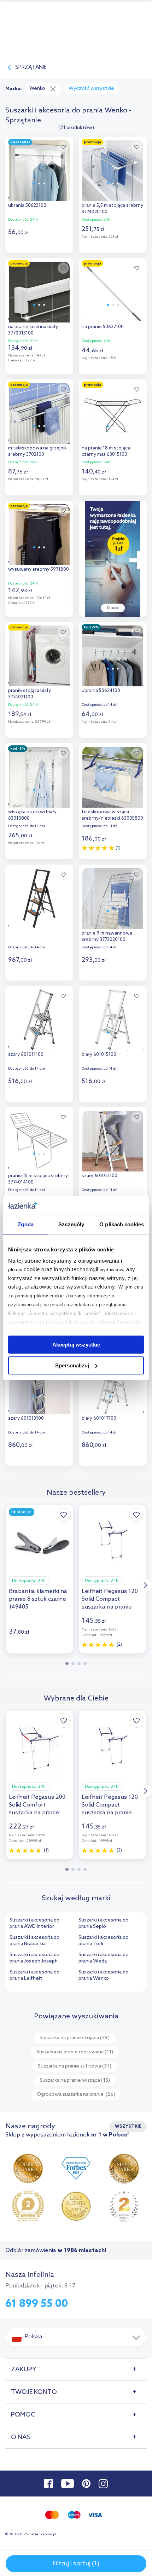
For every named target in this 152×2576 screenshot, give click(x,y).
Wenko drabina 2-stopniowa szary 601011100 (39, 1051)
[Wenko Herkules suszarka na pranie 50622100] (113, 290)
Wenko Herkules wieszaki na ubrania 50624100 (113, 688)
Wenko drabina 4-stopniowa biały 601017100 (113, 1415)
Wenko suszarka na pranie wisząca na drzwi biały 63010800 (37, 812)
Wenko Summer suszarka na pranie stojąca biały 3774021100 (39, 691)
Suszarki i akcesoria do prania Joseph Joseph (35, 1958)
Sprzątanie (31, 68)
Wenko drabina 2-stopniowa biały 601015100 (113, 1051)
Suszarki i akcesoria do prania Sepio (104, 1923)
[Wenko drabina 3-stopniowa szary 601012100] (113, 1139)
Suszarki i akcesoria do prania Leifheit (35, 1975)
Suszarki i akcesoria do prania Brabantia (35, 1941)
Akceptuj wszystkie (76, 1345)
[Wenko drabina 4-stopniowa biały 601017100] (113, 1382)
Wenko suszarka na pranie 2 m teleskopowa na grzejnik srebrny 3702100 (38, 448)
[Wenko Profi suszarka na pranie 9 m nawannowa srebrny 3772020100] (113, 897)
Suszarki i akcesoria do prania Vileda (104, 1958)
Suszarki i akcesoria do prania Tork (104, 1941)
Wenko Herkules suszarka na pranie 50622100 (110, 324)
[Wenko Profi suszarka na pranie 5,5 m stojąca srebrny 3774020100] (113, 169)
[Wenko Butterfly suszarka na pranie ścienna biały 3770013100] (39, 290)
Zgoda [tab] (26, 1224)
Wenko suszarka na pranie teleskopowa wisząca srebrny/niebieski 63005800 (112, 812)
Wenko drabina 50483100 (36, 927)
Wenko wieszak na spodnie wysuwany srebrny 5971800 (39, 566)
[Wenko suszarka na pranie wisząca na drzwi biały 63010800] (39, 775)
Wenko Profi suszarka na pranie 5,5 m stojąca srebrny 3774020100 (112, 206)
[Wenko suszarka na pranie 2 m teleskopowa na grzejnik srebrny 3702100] (39, 412)
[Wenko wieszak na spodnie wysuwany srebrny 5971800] (39, 533)
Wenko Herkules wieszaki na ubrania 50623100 (39, 202)
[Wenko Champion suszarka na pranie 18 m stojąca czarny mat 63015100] (113, 412)
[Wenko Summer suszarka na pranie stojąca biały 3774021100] (39, 654)
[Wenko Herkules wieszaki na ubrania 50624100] (113, 654)
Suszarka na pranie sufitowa (75, 2066)
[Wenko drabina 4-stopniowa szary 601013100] (39, 1382)
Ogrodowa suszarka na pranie (76, 2095)
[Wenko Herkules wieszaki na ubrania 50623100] (39, 169)
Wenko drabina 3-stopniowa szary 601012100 (113, 1173)
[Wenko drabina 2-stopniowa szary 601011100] (39, 1018)
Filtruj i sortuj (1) (76, 2564)
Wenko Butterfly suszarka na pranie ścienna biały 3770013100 (36, 327)
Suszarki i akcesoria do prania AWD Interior (35, 1923)
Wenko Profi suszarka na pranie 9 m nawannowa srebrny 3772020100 (108, 933)
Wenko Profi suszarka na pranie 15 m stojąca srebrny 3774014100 (38, 1176)
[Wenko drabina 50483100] (39, 897)
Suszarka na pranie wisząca (75, 2080)
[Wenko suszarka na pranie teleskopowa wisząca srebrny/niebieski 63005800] (113, 775)
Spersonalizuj (72, 1365)
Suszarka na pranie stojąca (75, 2038)
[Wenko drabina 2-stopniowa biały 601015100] (113, 1018)
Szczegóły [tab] (71, 1224)
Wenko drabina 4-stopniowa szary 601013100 (39, 1415)
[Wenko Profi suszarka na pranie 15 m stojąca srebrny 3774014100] (39, 1139)
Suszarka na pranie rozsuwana (75, 2052)
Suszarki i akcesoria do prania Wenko (104, 1975)
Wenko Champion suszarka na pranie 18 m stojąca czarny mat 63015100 (111, 448)
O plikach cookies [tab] (122, 1224)
